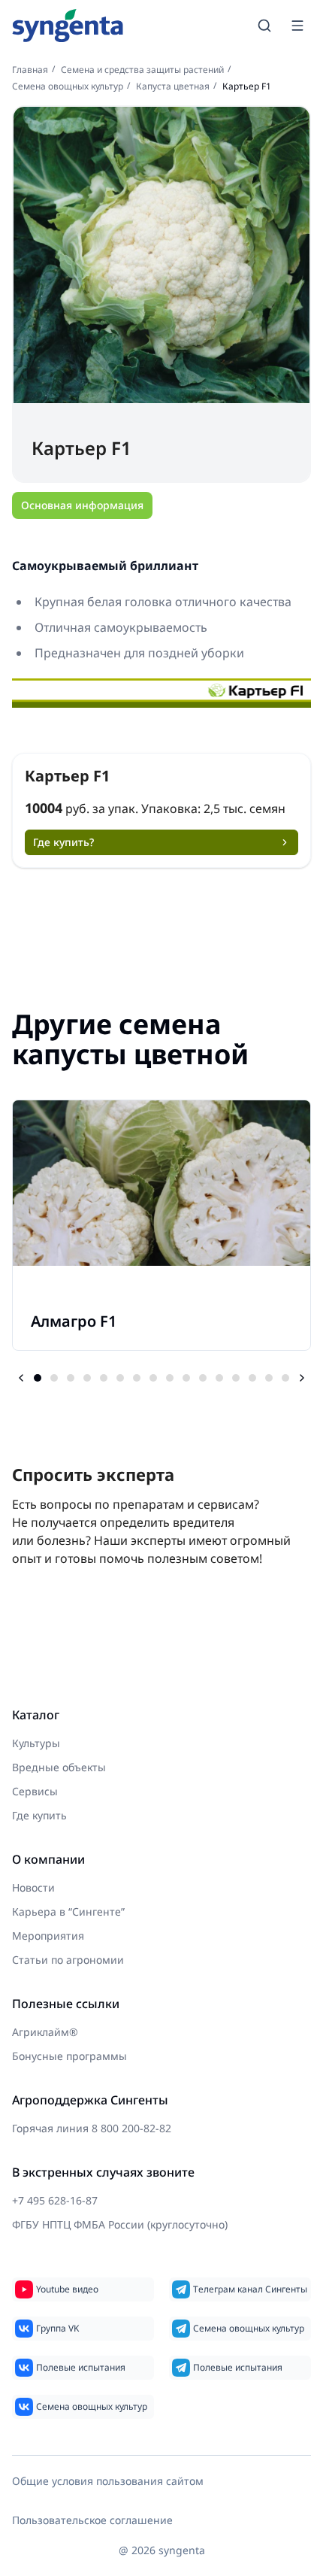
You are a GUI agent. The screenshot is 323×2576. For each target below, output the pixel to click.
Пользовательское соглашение (92, 2520)
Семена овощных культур (68, 86)
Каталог (36, 1715)
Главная (30, 70)
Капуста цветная (173, 86)
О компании (48, 1859)
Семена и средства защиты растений (142, 70)
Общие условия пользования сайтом (108, 2481)
